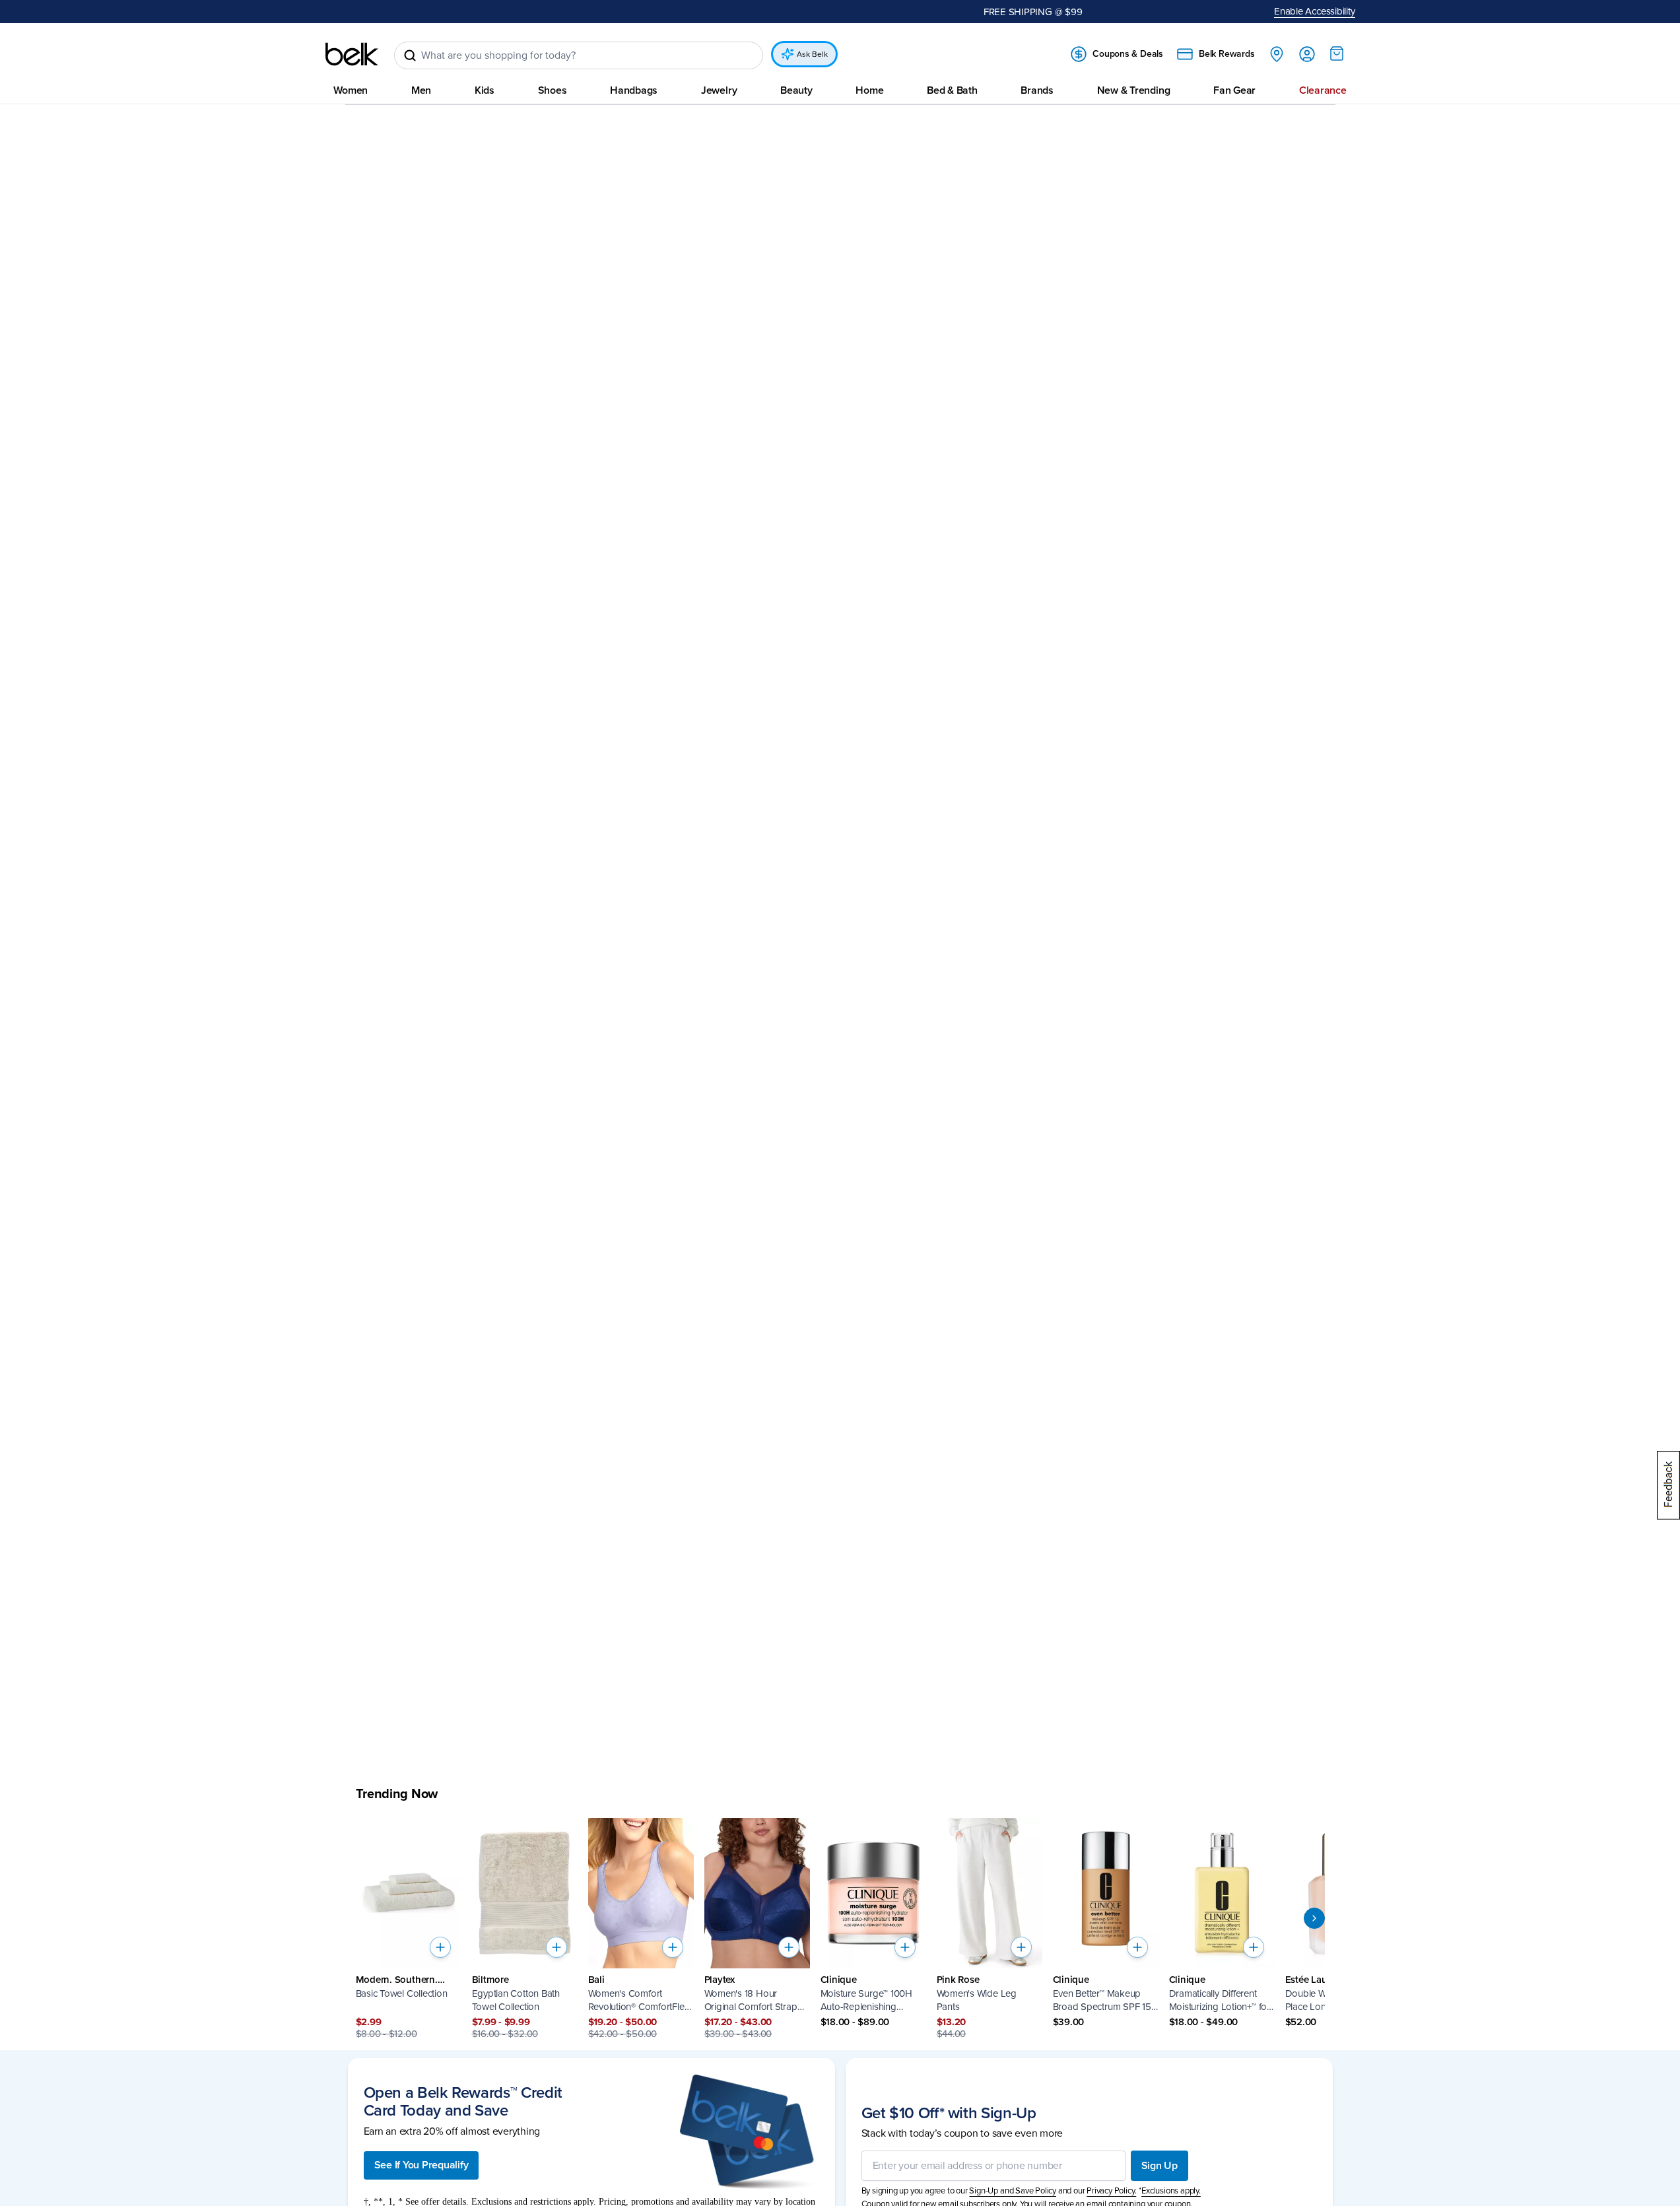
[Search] (410, 55)
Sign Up (1159, 2166)
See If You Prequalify (421, 2165)
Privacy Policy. (1111, 2191)
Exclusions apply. (1171, 2191)
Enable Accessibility (1315, 11)
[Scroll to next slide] (1314, 1918)
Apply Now (677, 11)
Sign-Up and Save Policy (1013, 2191)
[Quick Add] (440, 1947)
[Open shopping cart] (1337, 53)
